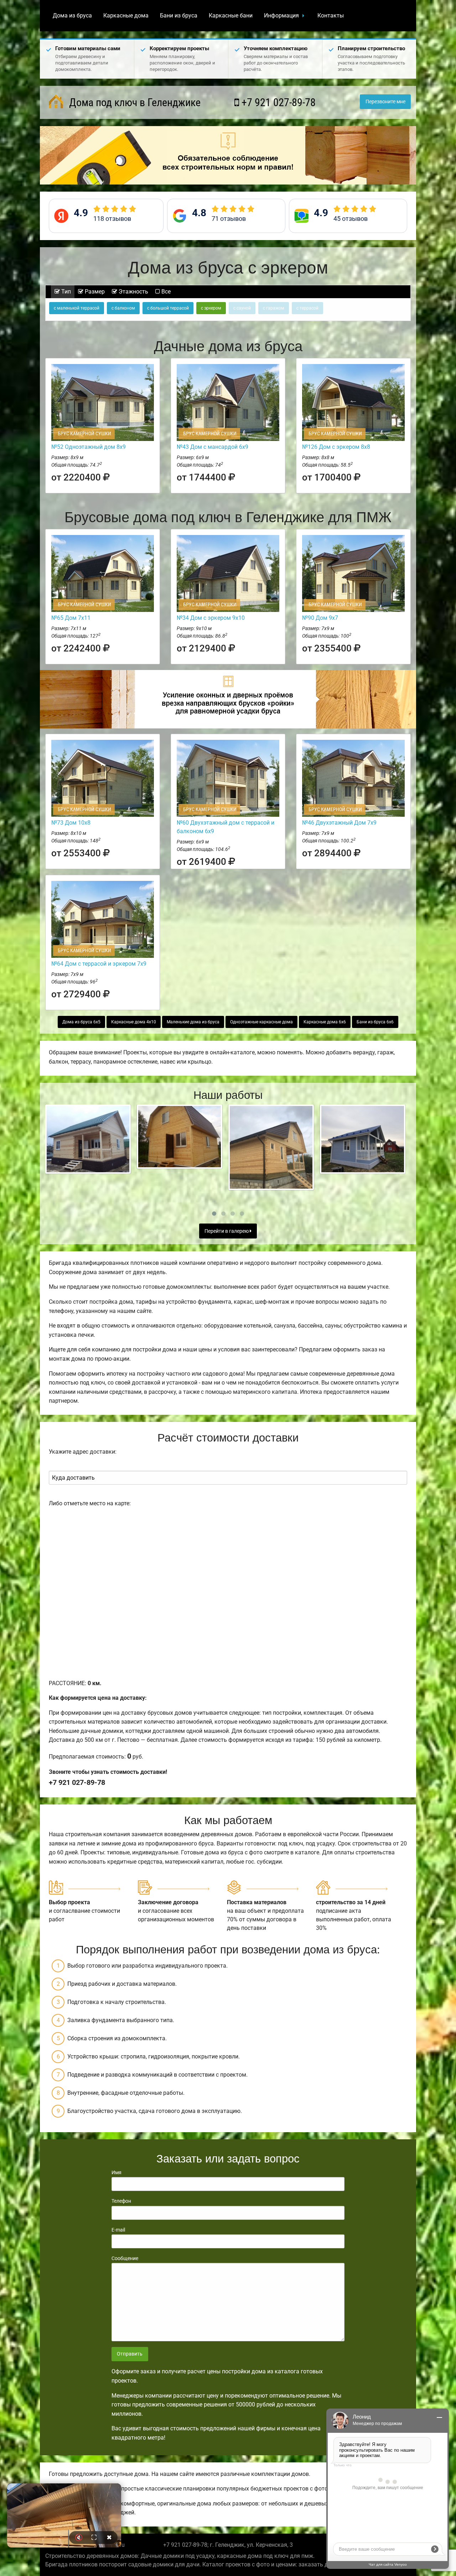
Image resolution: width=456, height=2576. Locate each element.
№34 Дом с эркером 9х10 (211, 618)
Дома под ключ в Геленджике (134, 102)
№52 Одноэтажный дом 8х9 (89, 447)
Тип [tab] (65, 292)
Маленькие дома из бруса (193, 1022)
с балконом (123, 308)
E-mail (118, 2230)
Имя (116, 2172)
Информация (281, 15)
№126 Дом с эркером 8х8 (336, 447)
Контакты (331, 15)
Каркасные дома (126, 15)
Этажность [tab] (133, 292)
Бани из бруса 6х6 (375, 1022)
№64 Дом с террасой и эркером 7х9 (99, 964)
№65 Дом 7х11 (71, 618)
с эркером (211, 308)
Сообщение (125, 2258)
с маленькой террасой (77, 308)
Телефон (121, 2201)
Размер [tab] (94, 292)
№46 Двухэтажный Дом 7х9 (339, 823)
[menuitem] (72, 16)
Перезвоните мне (385, 102)
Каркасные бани (231, 15)
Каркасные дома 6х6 (325, 1022)
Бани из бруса (179, 15)
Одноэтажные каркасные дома (261, 1022)
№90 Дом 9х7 (320, 618)
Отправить (130, 2354)
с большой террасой (168, 308)
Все (165, 292)
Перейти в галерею (227, 1231)
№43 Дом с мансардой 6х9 (213, 447)
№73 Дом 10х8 (71, 823)
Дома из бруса (72, 15)
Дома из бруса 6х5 (81, 1022)
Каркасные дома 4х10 (134, 1022)
